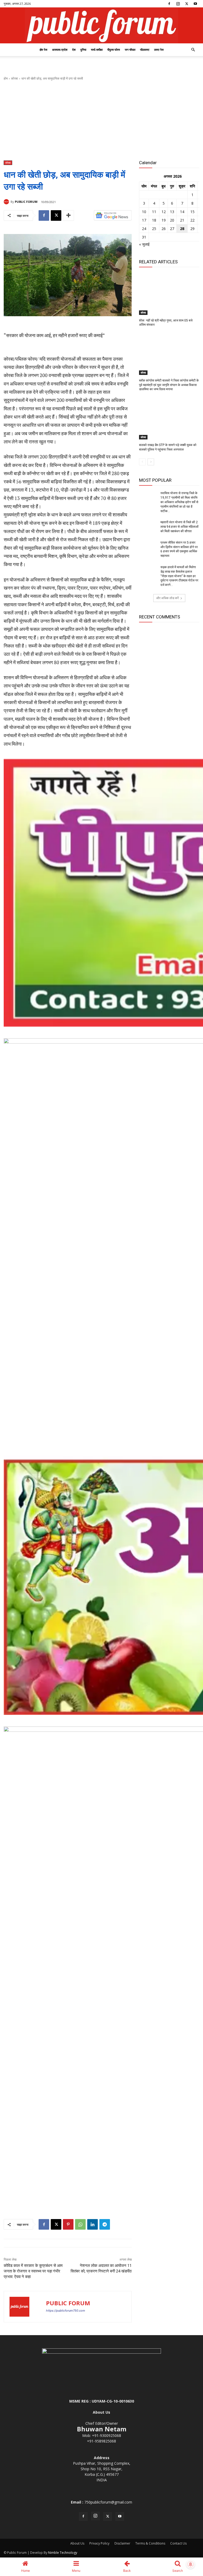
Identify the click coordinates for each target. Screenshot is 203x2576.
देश (74, 50)
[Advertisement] (101, 121)
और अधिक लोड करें (167, 598)
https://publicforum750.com (66, 2311)
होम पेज (43, 50)
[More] (68, 215)
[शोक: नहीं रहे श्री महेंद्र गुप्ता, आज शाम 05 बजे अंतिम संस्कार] (169, 294)
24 (144, 229)
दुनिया (83, 50)
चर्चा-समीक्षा (97, 50)
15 (192, 212)
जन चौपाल (130, 50)
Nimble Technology (63, 2553)
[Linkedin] (93, 2224)
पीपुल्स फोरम (114, 50)
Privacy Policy (99, 2543)
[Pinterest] (68, 2224)
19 (164, 220)
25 (154, 229)
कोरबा (15, 78)
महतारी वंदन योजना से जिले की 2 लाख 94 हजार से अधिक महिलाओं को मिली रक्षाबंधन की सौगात (179, 527)
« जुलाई (144, 244)
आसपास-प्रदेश (60, 50)
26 (164, 229)
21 (182, 220)
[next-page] (151, 462)
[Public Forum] (101, 25)
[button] (193, 50)
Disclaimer (122, 2543)
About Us (77, 2543)
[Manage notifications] (191, 2564)
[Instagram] (178, 4)
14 (182, 212)
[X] (187, 4)
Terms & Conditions (150, 2543)
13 (172, 212)
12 (164, 212)
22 (192, 220)
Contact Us (178, 2543)
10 (144, 212)
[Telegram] (105, 2224)
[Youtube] (195, 4)
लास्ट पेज (159, 50)
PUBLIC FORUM (26, 202)
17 (144, 220)
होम (6, 78)
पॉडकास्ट (145, 50)
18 (154, 220)
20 (172, 220)
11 (154, 212)
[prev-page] (142, 462)
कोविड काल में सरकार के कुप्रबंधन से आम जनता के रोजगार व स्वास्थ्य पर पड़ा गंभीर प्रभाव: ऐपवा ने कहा (33, 2271)
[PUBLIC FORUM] (7, 202)
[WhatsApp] (80, 2224)
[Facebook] (169, 4)
